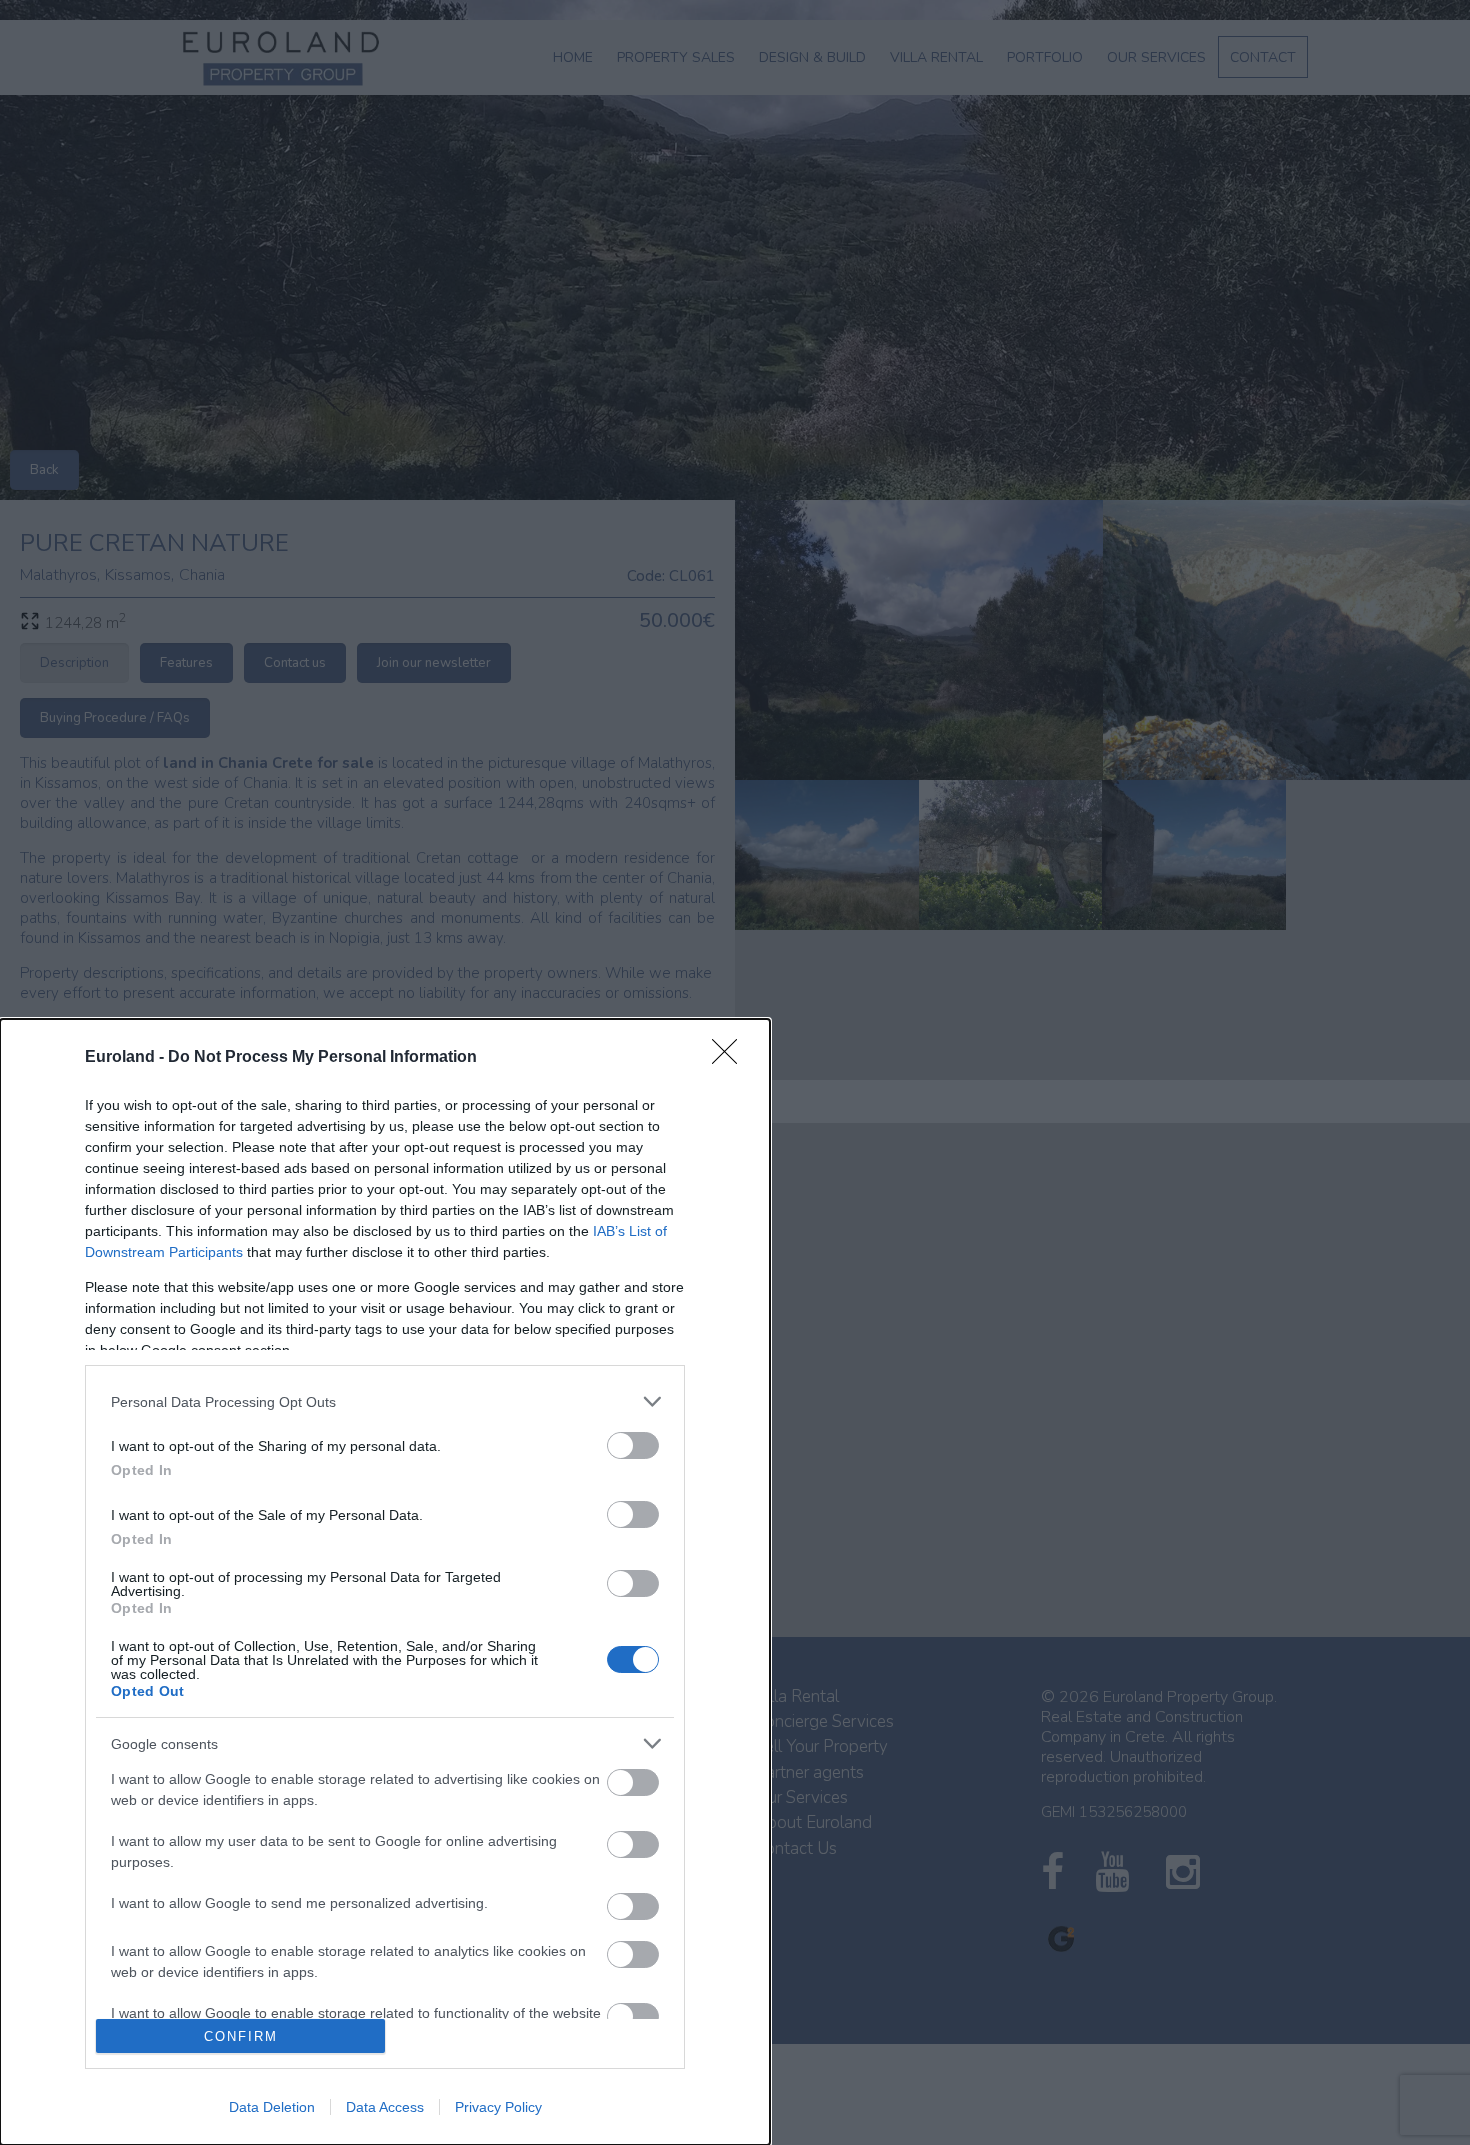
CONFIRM (241, 2036)
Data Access (385, 2107)
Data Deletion (272, 2107)
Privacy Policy (498, 2107)
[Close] (731, 1058)
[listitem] (385, 1401)
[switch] (633, 1445)
